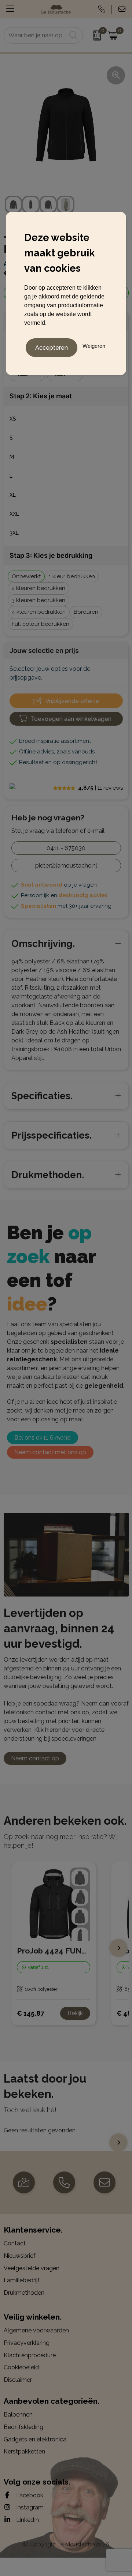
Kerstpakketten (24, 2451)
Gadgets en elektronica (35, 2439)
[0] (93, 35)
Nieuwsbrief (20, 2256)
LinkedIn (27, 2520)
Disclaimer (18, 2380)
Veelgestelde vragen (32, 2268)
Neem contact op (35, 1758)
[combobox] (35, 35)
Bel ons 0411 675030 (43, 1438)
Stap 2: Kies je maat (41, 396)
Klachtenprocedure (30, 2355)
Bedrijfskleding (23, 2427)
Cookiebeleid (21, 2367)
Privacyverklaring (27, 2343)
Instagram (29, 2507)
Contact (15, 2243)
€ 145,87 (30, 2013)
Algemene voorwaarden (36, 2330)
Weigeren (94, 346)
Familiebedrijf (22, 2280)
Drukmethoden (24, 2293)
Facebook (29, 2495)
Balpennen (18, 2415)
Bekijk (75, 2013)
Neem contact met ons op (50, 1452)
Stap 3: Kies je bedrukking (51, 555)
